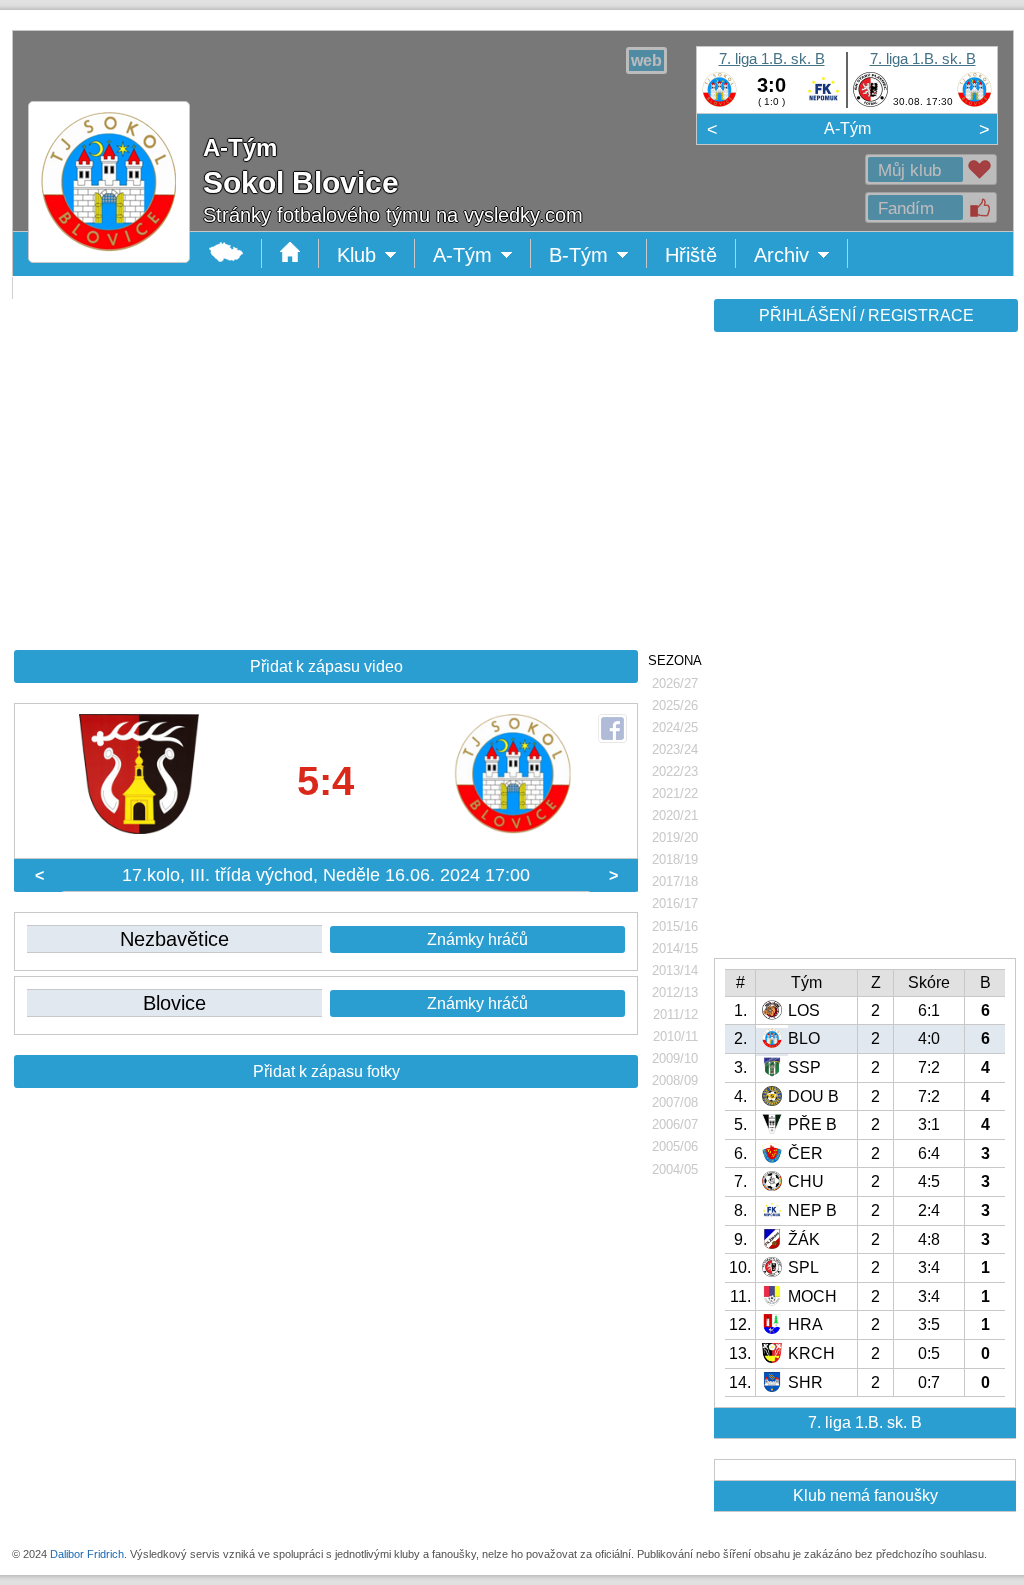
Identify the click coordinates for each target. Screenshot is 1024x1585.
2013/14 (675, 970)
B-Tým (593, 256)
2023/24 (675, 749)
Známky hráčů (477, 939)
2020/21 (675, 815)
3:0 (771, 85)
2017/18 (675, 881)
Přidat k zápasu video (326, 666)
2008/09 (675, 1080)
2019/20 (675, 837)
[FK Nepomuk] (823, 103)
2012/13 (675, 992)
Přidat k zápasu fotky (326, 1071)
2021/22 (675, 793)
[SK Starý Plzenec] (870, 103)
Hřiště (691, 255)
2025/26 (675, 705)
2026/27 (675, 683)
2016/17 (675, 903)
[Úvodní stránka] (290, 253)
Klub (376, 256)
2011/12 (675, 1014)
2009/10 (675, 1058)
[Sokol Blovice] (719, 103)
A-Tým (847, 128)
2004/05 (675, 1169)
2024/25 (675, 727)
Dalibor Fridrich (87, 1554)
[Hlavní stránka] (226, 253)
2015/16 (675, 926)
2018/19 (675, 859)
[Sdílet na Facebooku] (612, 728)
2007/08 (675, 1102)
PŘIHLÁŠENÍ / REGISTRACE (866, 315)
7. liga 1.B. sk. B (772, 58)
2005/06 (675, 1146)
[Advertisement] (864, 652)
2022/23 (675, 771)
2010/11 (675, 1036)
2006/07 (675, 1124)
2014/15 (675, 948)
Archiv (801, 256)
